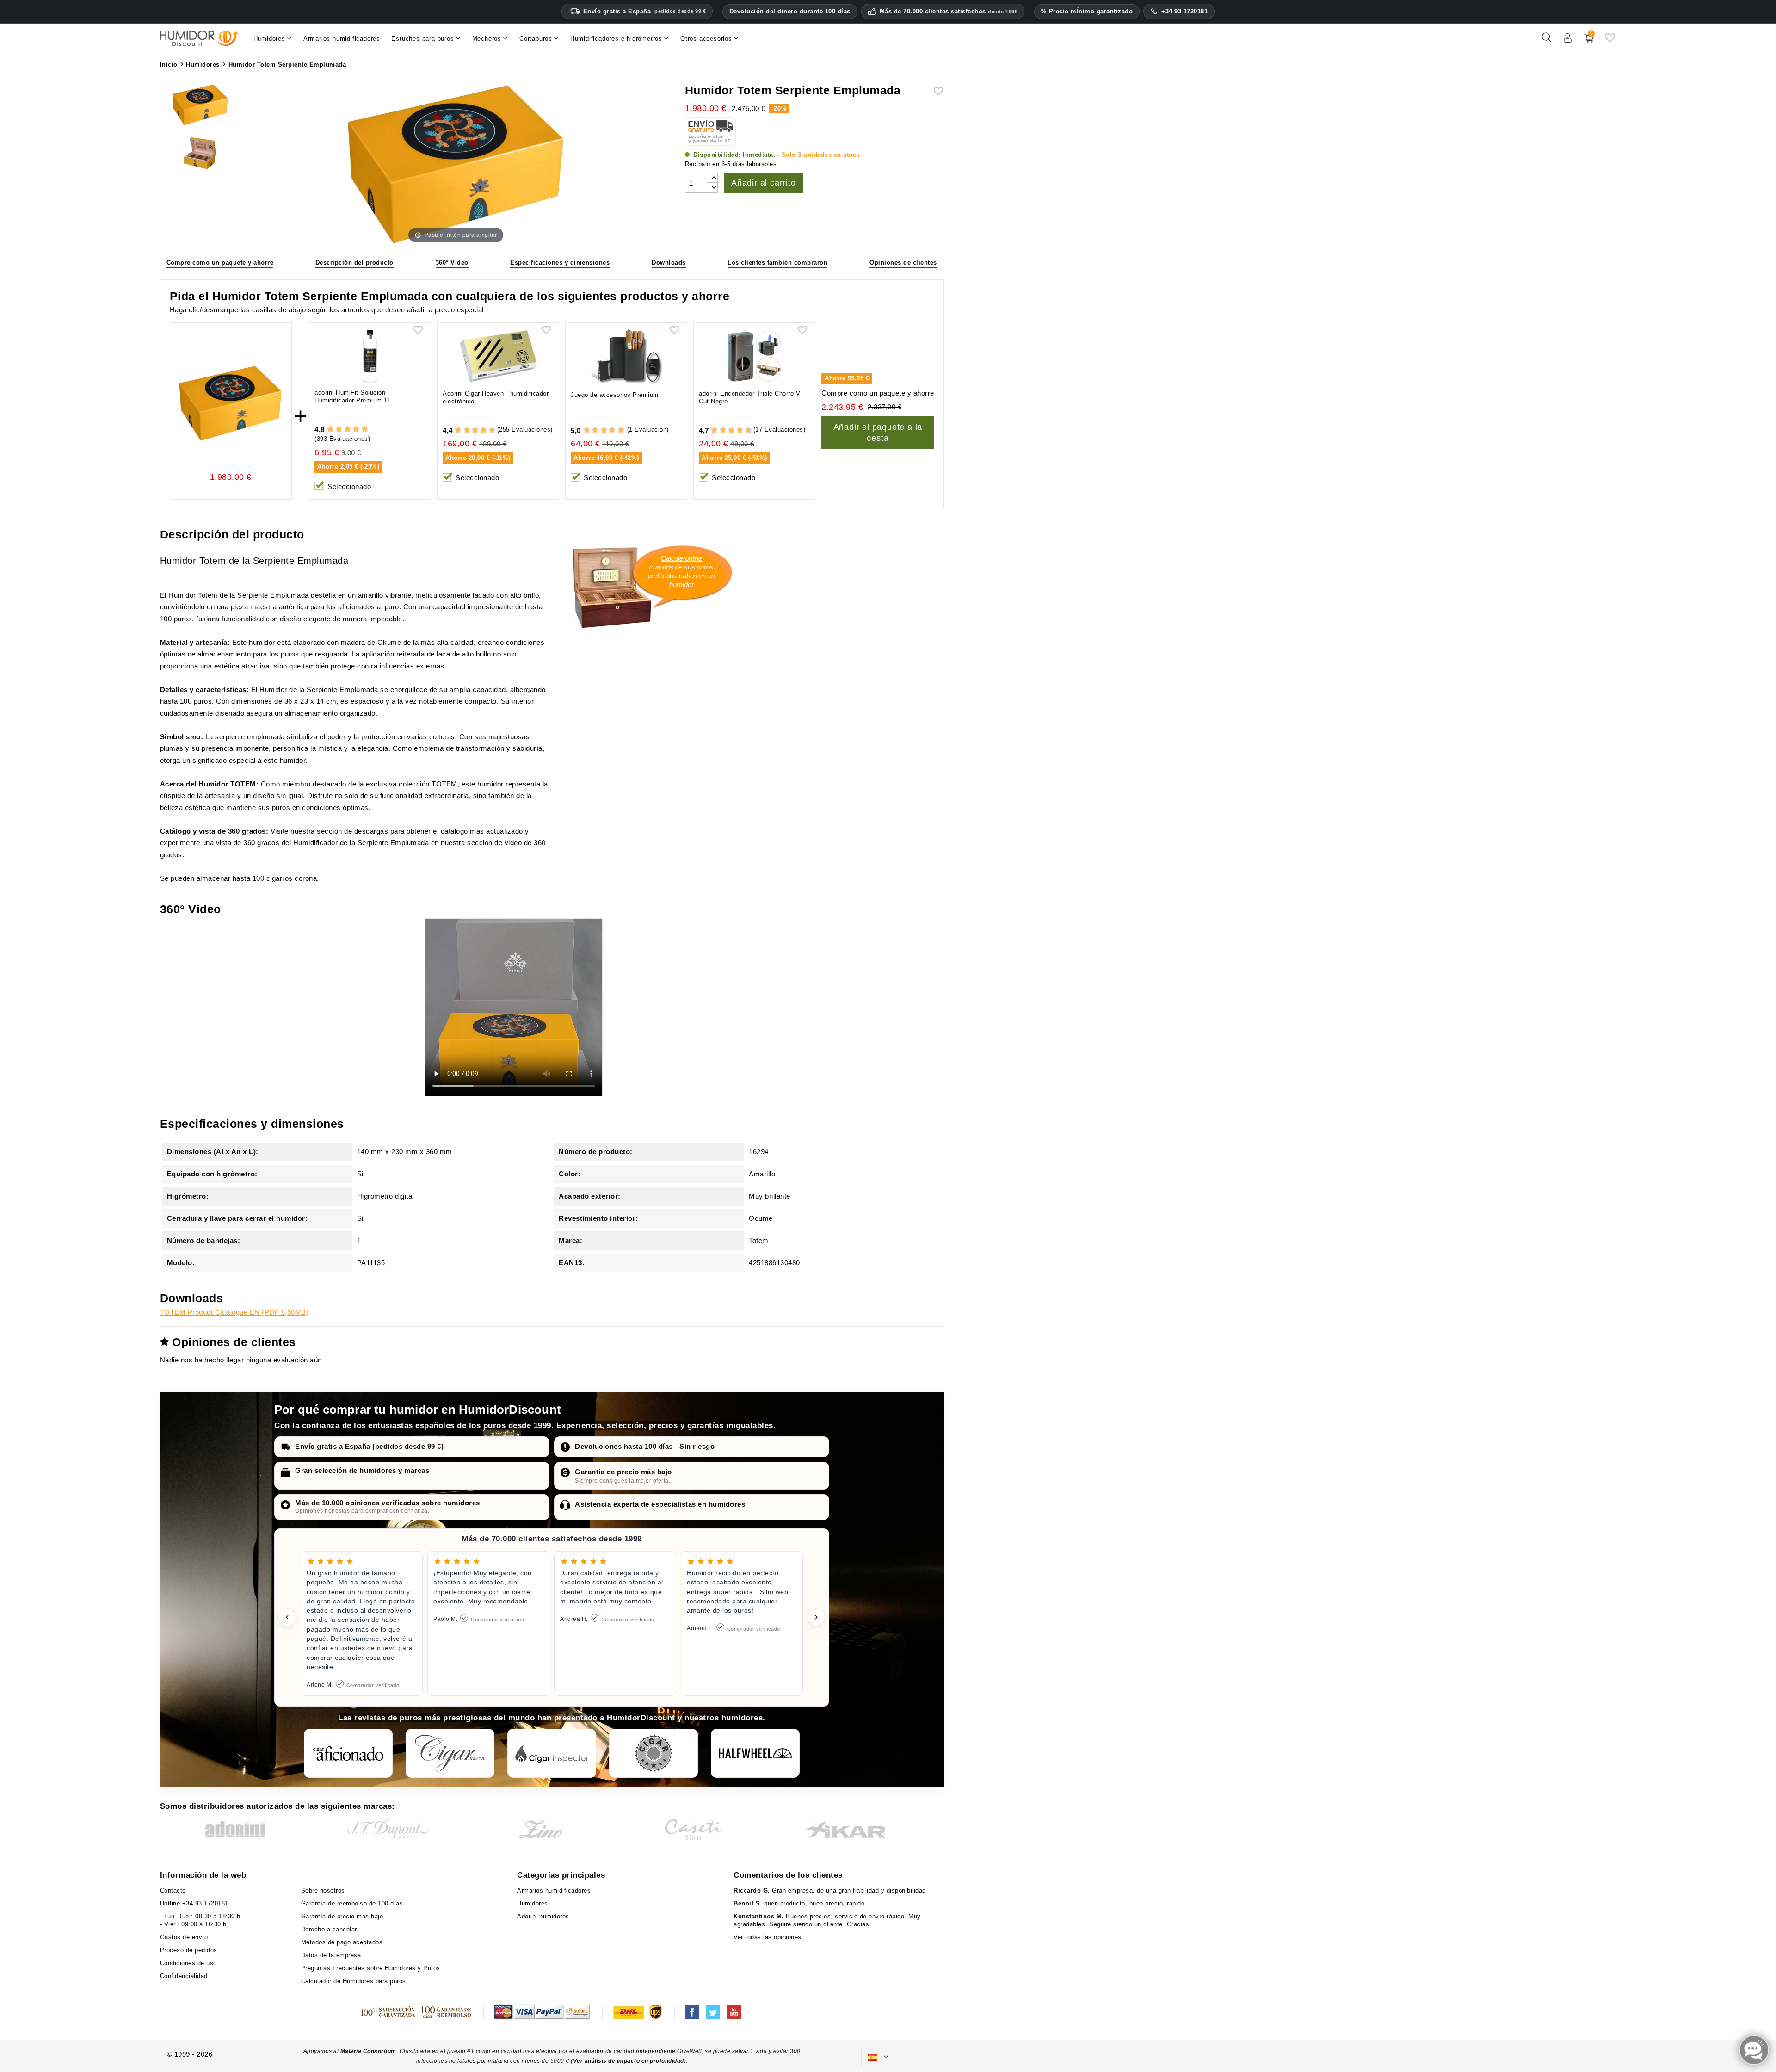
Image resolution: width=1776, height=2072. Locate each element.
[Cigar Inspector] (552, 1753)
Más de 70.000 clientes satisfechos (949, 12)
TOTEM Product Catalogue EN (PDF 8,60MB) (234, 1312)
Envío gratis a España (645, 11)
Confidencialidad (184, 1976)
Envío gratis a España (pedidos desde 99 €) (369, 1446)
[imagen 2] (200, 155)
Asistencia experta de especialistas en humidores (660, 1504)
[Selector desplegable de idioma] (878, 2057)
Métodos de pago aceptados (342, 1942)
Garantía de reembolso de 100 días (352, 1903)
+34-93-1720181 (1184, 11)
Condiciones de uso (188, 1963)
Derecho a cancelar (329, 1929)
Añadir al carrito (764, 183)
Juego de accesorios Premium (615, 395)
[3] (348, 430)
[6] (475, 430)
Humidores (533, 1903)
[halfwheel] (755, 1753)
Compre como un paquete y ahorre (220, 263)
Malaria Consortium (368, 2051)
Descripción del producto (355, 263)
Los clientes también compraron (777, 263)
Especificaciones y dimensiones (560, 263)
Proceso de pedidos (189, 1950)
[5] (365, 430)
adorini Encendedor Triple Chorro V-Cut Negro (750, 397)
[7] (479, 430)
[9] (488, 430)
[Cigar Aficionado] (348, 1753)
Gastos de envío (184, 1937)
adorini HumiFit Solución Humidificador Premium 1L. (354, 396)
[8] (484, 430)
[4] (356, 430)
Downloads (669, 263)
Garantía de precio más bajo (623, 1472)
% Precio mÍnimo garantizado (1087, 11)
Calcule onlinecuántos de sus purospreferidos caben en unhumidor (682, 571)
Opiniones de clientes (903, 263)
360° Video (452, 263)
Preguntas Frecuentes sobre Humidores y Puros (371, 1968)
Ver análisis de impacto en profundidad (629, 2061)
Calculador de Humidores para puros (354, 1981)
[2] (339, 430)
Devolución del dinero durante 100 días (790, 11)
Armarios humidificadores (554, 1890)
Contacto (173, 1890)
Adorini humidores (543, 1916)
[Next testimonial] (816, 1617)
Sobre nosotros (323, 1890)
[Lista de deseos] (1610, 41)
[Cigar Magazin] (654, 1753)
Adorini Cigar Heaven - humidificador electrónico (496, 397)
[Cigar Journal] (450, 1753)
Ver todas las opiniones (768, 1937)
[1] (330, 430)
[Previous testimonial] (287, 1617)
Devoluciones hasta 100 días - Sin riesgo (645, 1446)
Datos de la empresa (331, 1955)
